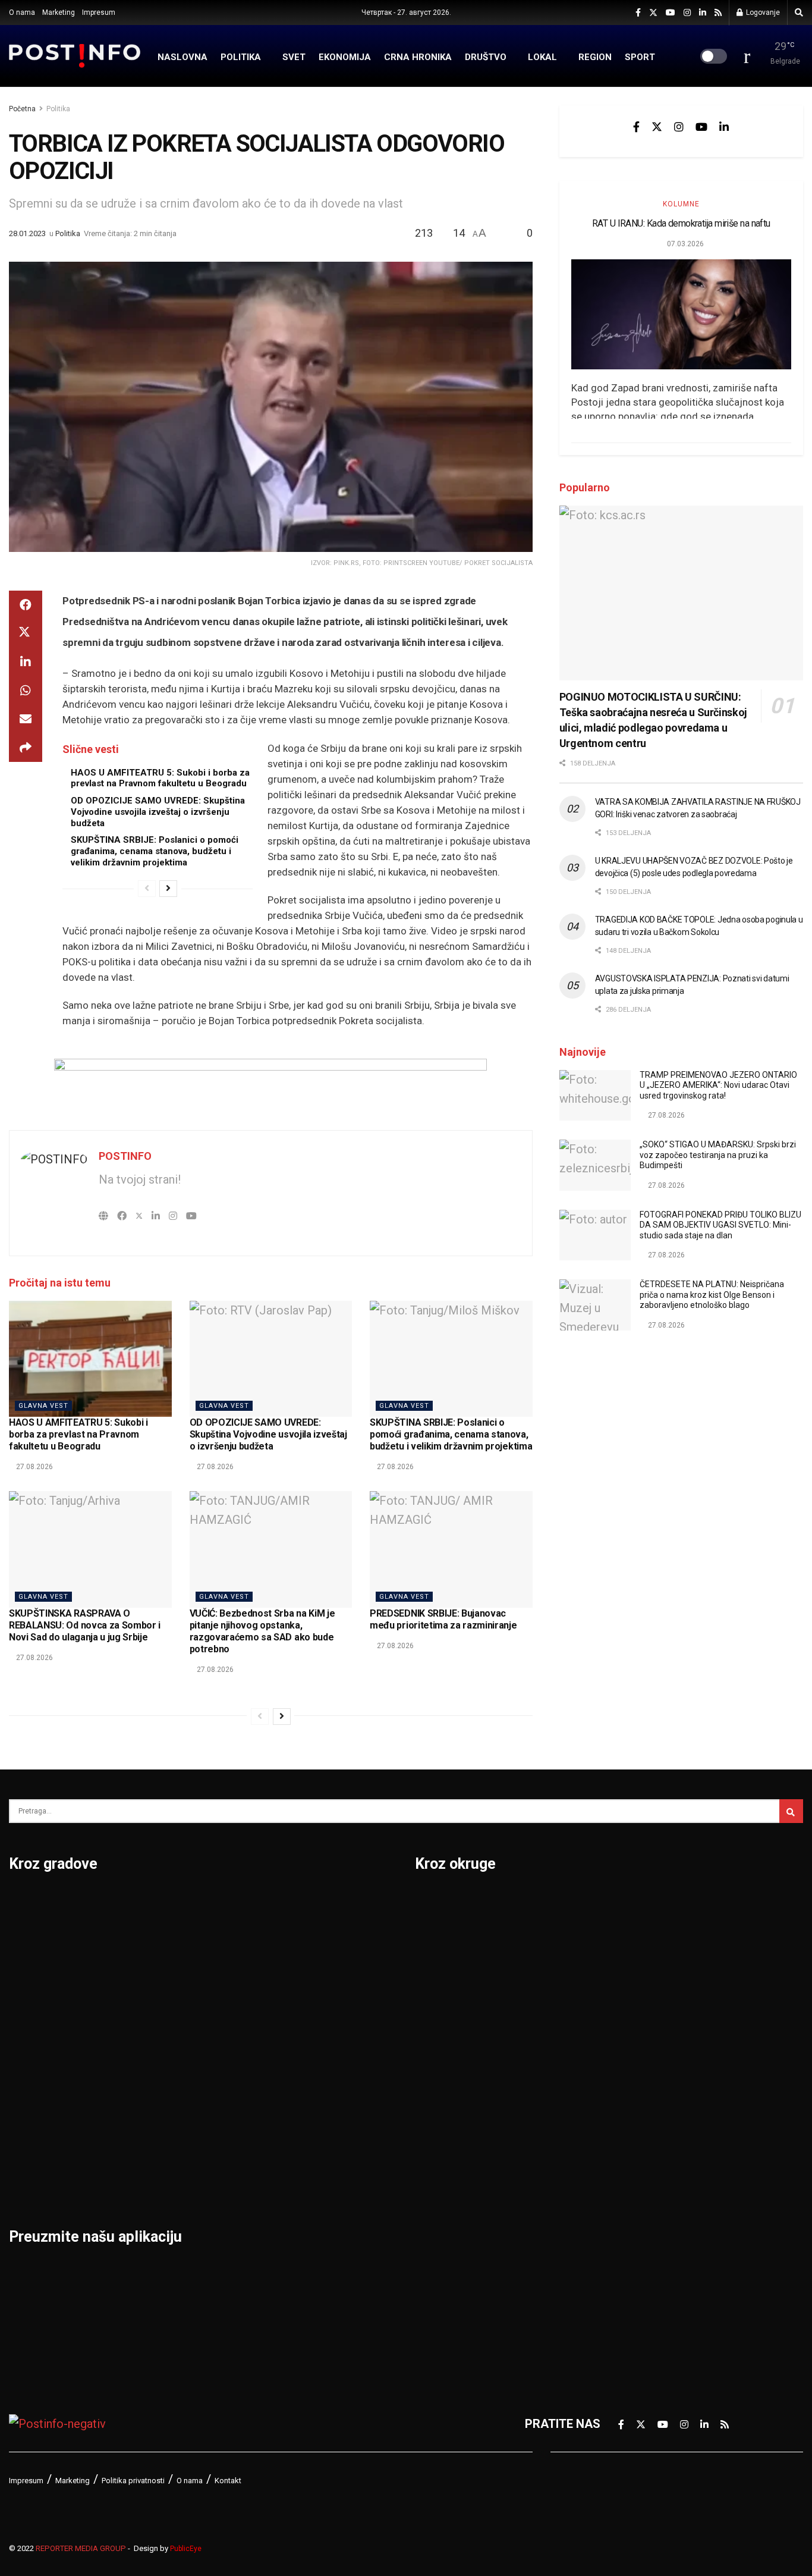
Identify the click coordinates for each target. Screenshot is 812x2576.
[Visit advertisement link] (271, 1085)
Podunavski (447, 2273)
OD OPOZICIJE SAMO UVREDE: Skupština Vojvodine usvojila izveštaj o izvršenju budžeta (158, 812)
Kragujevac (40, 2057)
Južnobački (446, 1995)
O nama (22, 12)
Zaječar (300, 2119)
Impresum (99, 12)
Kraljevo (31, 2088)
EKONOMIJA (345, 57)
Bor (19, 1933)
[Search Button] (799, 12)
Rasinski (631, 1933)
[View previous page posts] (147, 889)
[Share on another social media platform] (26, 748)
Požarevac (174, 2057)
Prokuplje (170, 2119)
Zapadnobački (646, 2211)
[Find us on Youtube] (671, 13)
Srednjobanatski (652, 2057)
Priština (165, 2088)
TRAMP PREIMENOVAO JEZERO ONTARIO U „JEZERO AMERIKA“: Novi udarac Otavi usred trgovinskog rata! (718, 1085)
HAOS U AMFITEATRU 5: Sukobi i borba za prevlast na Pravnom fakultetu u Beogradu (160, 778)
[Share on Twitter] (26, 633)
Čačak (26, 1964)
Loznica (30, 2180)
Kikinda (29, 2026)
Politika (58, 109)
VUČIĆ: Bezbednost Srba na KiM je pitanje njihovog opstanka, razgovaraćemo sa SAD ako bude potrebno (262, 1631)
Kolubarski (444, 2057)
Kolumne (681, 204)
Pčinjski (436, 2211)
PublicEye (186, 2549)
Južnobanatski (455, 2026)
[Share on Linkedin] (26, 662)
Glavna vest (43, 1406)
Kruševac (34, 2119)
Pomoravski (641, 1902)
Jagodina (34, 1995)
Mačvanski (444, 2119)
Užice (294, 1995)
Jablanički (442, 1964)
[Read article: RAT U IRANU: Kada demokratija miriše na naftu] (681, 314)
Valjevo (300, 2026)
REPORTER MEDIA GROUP (81, 2548)
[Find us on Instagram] (687, 13)
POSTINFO (125, 1156)
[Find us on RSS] (718, 13)
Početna (22, 109)
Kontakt (228, 2481)
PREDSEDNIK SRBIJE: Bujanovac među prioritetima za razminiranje (443, 1619)
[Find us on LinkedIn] (703, 13)
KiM (425, 2088)
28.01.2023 (27, 233)
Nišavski (438, 2180)
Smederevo (176, 2180)
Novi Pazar (174, 1933)
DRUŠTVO (486, 57)
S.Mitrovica (311, 1933)
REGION (595, 57)
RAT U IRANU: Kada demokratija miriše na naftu (681, 223)
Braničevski (447, 1933)
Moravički (442, 2150)
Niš (153, 1902)
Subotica (303, 1964)
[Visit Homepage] (75, 56)
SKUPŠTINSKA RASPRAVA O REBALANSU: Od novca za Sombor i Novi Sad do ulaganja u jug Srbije (85, 1625)
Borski (433, 1902)
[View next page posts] (168, 889)
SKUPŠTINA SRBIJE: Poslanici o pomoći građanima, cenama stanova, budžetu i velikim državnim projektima (155, 851)
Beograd (32, 1902)
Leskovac (35, 2150)
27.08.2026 (34, 1467)
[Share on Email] (26, 719)
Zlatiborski (637, 2242)
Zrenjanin (305, 2150)
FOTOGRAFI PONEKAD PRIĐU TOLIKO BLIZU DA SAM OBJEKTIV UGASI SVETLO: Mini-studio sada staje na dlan (720, 1225)
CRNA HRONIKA (418, 57)
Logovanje (762, 12)
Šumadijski (637, 2119)
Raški (622, 1964)
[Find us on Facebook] (638, 13)
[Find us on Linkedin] (724, 127)
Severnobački (645, 1995)
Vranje (297, 2057)
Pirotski (436, 2242)
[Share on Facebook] (26, 605)
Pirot (158, 2026)
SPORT (640, 57)
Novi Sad (169, 1964)
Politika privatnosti (133, 2481)
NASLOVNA (182, 57)
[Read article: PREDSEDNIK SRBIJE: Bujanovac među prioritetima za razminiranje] (451, 1549)
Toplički (628, 2150)
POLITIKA (241, 57)
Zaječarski (636, 2180)
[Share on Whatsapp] (26, 691)
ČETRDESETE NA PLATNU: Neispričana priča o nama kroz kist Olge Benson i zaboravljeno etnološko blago (712, 1295)
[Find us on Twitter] (653, 13)
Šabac (161, 2150)
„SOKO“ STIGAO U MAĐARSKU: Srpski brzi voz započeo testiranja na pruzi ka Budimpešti (718, 1155)
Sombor (301, 1902)
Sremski (630, 2088)
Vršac (295, 2088)
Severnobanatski (654, 2026)
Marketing (59, 12)
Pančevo (168, 1995)
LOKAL (542, 57)
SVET (294, 57)
